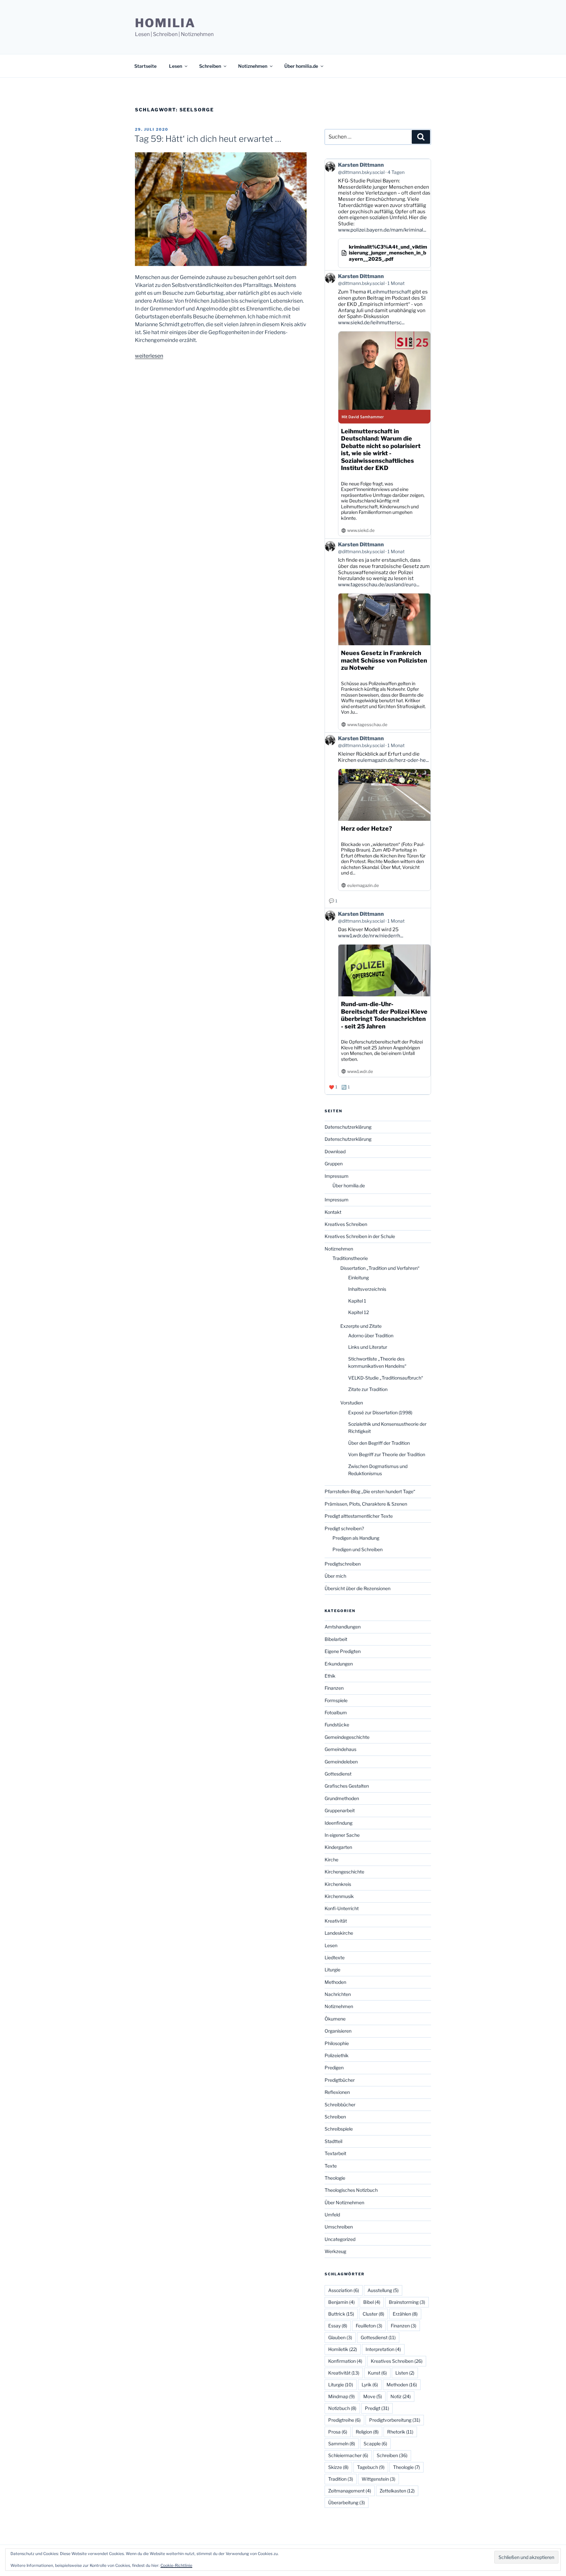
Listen (405, 2373)
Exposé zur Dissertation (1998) (380, 1412)
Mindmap (341, 2396)
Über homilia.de (301, 66)
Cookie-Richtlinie (176, 2565)
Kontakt (333, 1212)
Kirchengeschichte (344, 1872)
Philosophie (337, 2043)
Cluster (373, 2314)
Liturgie (332, 1970)
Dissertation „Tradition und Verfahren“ (380, 1268)
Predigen (334, 2068)
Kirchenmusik (339, 1896)
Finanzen (334, 1688)
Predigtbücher (340, 2080)
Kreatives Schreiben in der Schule (360, 1236)
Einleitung (358, 1278)
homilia (165, 23)
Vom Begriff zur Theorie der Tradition (387, 1454)
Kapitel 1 (357, 1301)
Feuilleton (369, 2326)
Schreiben (210, 66)
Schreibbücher (340, 2105)
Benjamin (341, 2302)
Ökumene (335, 2019)
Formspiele (336, 1700)
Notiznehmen (253, 66)
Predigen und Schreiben (358, 1549)
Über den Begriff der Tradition (379, 1443)
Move (373, 2396)
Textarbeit (335, 2153)
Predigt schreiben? (344, 1528)
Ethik (330, 1676)
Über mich (335, 1576)
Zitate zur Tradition (368, 1389)
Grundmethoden (342, 1798)
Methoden (335, 1982)
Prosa (338, 2432)
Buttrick (341, 2314)
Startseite (145, 66)
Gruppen (334, 1164)
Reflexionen (337, 2092)
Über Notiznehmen (344, 2202)
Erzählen (405, 2314)
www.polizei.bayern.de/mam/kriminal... (382, 230)
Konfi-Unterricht (342, 1908)
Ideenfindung (339, 1823)
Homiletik (343, 2349)
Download (335, 1151)
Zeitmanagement (350, 2491)
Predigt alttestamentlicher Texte (359, 1516)
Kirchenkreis (338, 1884)
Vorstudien (352, 1403)
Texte (331, 2166)
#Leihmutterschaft (389, 292)
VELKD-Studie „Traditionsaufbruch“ (386, 1378)
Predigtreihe (344, 2420)
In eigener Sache (342, 1835)
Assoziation (344, 2290)
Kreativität (336, 1921)
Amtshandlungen (343, 1627)
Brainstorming (407, 2302)
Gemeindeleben (341, 1762)
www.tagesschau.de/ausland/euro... (379, 585)
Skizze (338, 2467)
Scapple (375, 2444)
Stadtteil (333, 2141)
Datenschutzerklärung (348, 1127)
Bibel (372, 2302)
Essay (338, 2326)
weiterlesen (149, 356)
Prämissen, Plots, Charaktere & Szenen (366, 1504)
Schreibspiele (339, 2129)
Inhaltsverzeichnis (367, 1289)
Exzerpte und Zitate (361, 1326)
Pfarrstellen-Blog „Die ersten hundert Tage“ (370, 1491)
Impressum (337, 1176)
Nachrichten (338, 1994)
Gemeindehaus (340, 1749)
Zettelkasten (397, 2491)
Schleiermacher (348, 2455)
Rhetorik (400, 2432)
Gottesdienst (338, 1774)
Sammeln (342, 2444)
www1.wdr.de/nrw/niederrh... (371, 936)
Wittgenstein (378, 2479)
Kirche (331, 1860)
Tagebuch (371, 2467)
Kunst (377, 2373)
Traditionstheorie (350, 1258)
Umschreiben (339, 2227)
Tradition (341, 2479)
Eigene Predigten (343, 1651)
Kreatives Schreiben (346, 1224)
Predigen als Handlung (356, 1538)
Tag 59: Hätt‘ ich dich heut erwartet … (208, 139)
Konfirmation (345, 2361)
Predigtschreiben (343, 1564)
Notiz (401, 2396)
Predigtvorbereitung (395, 2420)
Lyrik (370, 2385)
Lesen (176, 66)
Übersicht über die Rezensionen (358, 1588)
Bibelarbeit (336, 1639)
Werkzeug (335, 2251)
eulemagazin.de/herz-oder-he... (393, 760)
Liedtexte (335, 1957)
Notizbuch (342, 2408)
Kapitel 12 (358, 1312)
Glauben (340, 2337)
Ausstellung (383, 2290)
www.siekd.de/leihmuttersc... (371, 323)
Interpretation (383, 2349)
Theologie (335, 2178)
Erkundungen (339, 1664)
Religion (367, 2432)
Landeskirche (339, 1933)
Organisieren (338, 2031)
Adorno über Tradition (371, 1335)
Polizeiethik (337, 2055)
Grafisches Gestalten (347, 1786)
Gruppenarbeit (340, 1810)
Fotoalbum (336, 1712)
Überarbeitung (347, 2502)
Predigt (377, 2408)
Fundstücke (337, 1725)
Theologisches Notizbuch (351, 2190)
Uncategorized (340, 2239)
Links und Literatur (368, 1347)
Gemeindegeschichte (347, 1737)
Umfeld (332, 2215)
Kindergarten (338, 1847)
